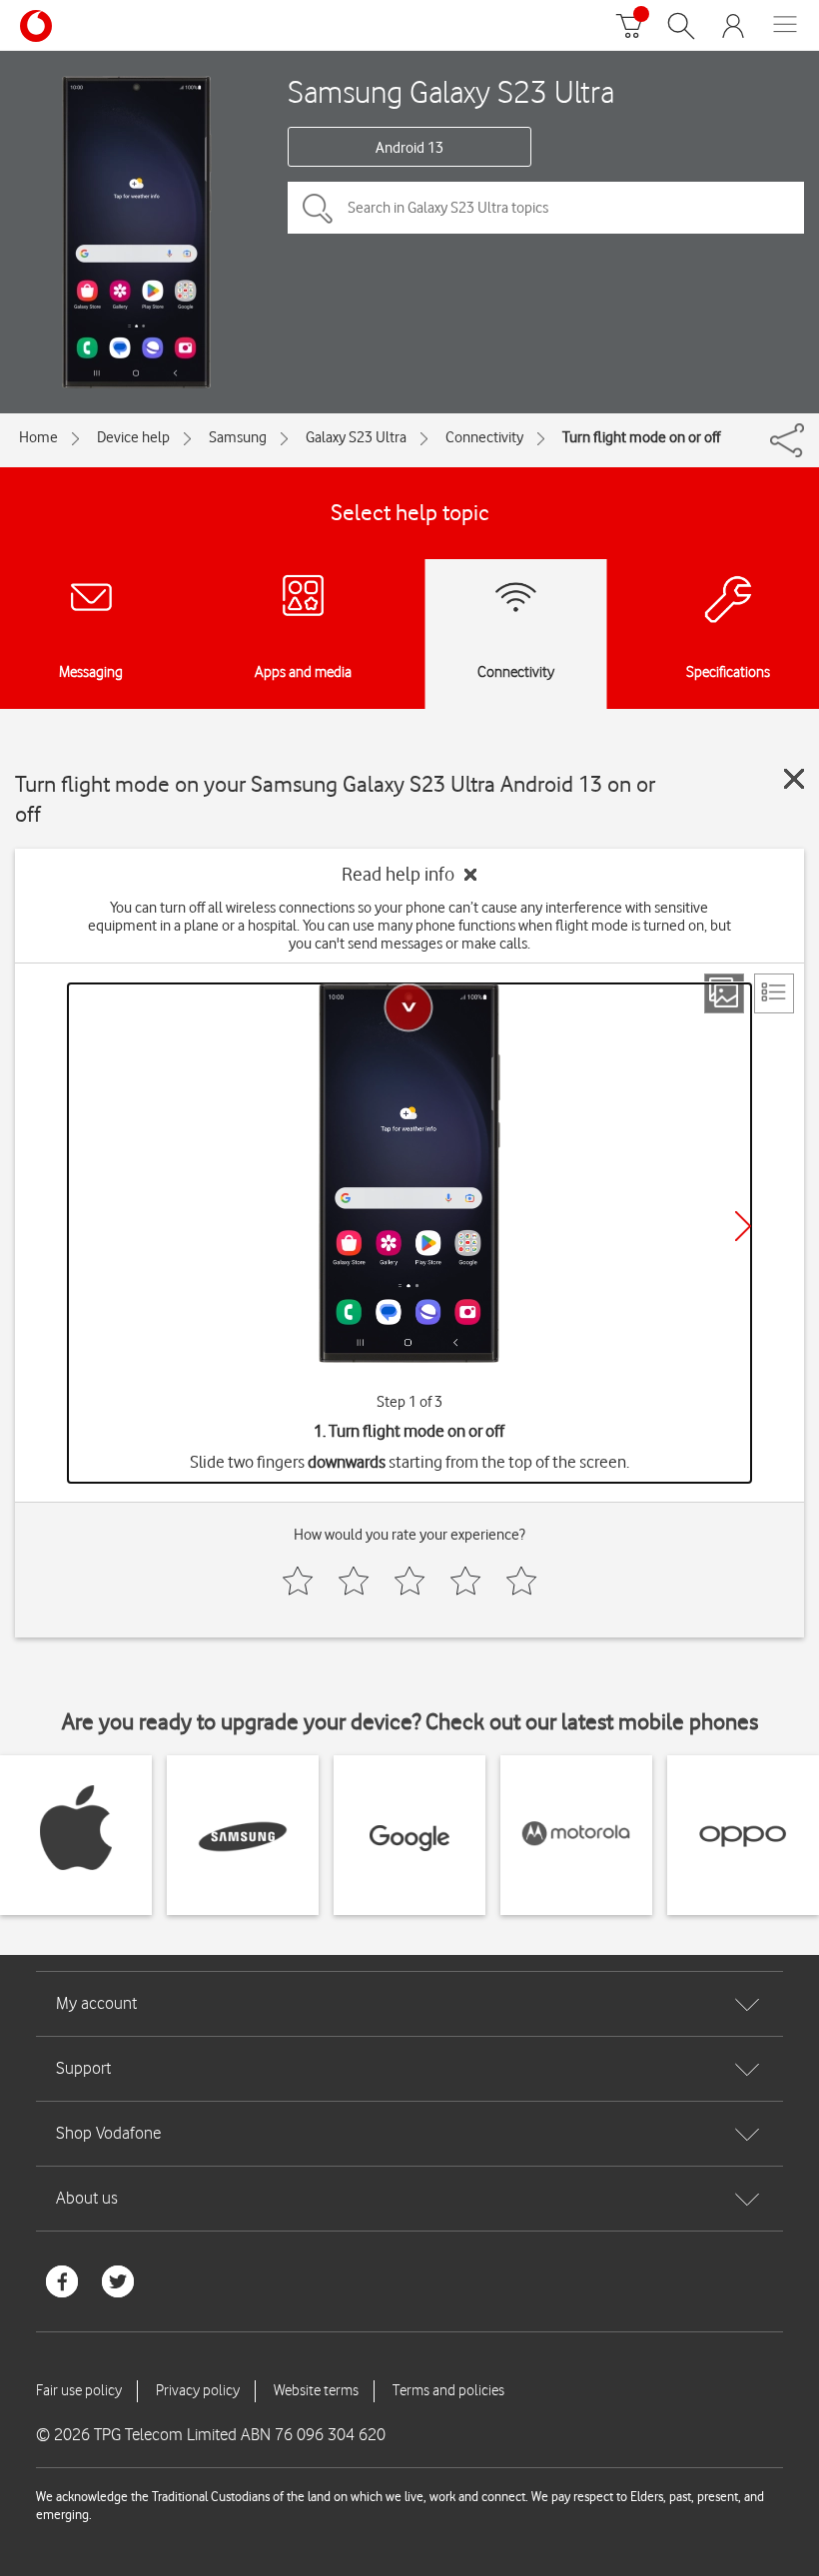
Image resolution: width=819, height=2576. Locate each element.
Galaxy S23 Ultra (356, 437)
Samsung (238, 437)
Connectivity (484, 437)
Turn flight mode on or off (641, 437)
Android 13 (409, 148)
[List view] (774, 993)
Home (38, 437)
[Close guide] (794, 779)
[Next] (743, 1226)
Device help (133, 437)
